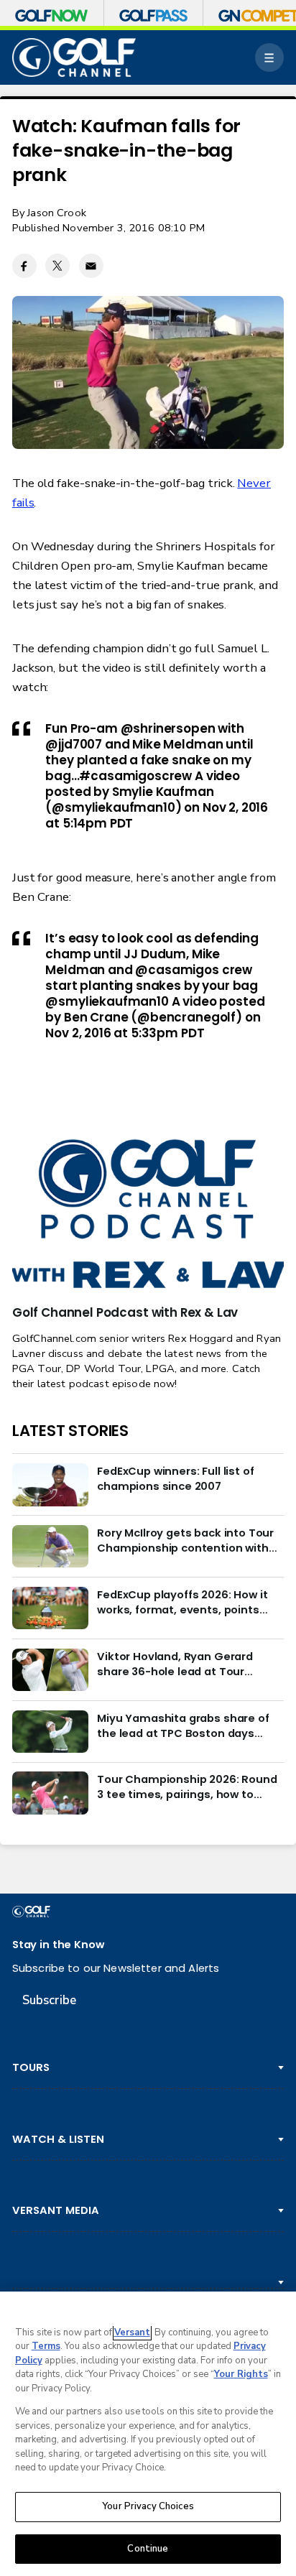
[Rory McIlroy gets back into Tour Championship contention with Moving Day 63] (50, 1547)
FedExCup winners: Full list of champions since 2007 (175, 1478)
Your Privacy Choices (148, 2506)
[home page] (74, 57)
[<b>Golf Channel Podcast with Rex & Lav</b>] (148, 1215)
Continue (148, 2549)
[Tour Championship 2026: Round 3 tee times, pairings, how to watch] (50, 1793)
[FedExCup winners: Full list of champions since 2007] (50, 1485)
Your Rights (241, 2374)
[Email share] (91, 266)
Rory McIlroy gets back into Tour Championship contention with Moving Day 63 (185, 1540)
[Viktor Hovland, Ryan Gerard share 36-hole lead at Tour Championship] (50, 1670)
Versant (132, 2332)
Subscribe (49, 2000)
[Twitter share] (57, 266)
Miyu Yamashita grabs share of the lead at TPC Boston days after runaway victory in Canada (186, 1725)
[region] (148, 2434)
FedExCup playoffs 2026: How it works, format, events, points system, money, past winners (182, 1602)
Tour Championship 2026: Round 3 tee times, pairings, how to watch (187, 1787)
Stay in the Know (58, 1944)
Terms (46, 2346)
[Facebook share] (24, 266)
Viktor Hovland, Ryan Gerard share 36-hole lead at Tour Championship (175, 1664)
